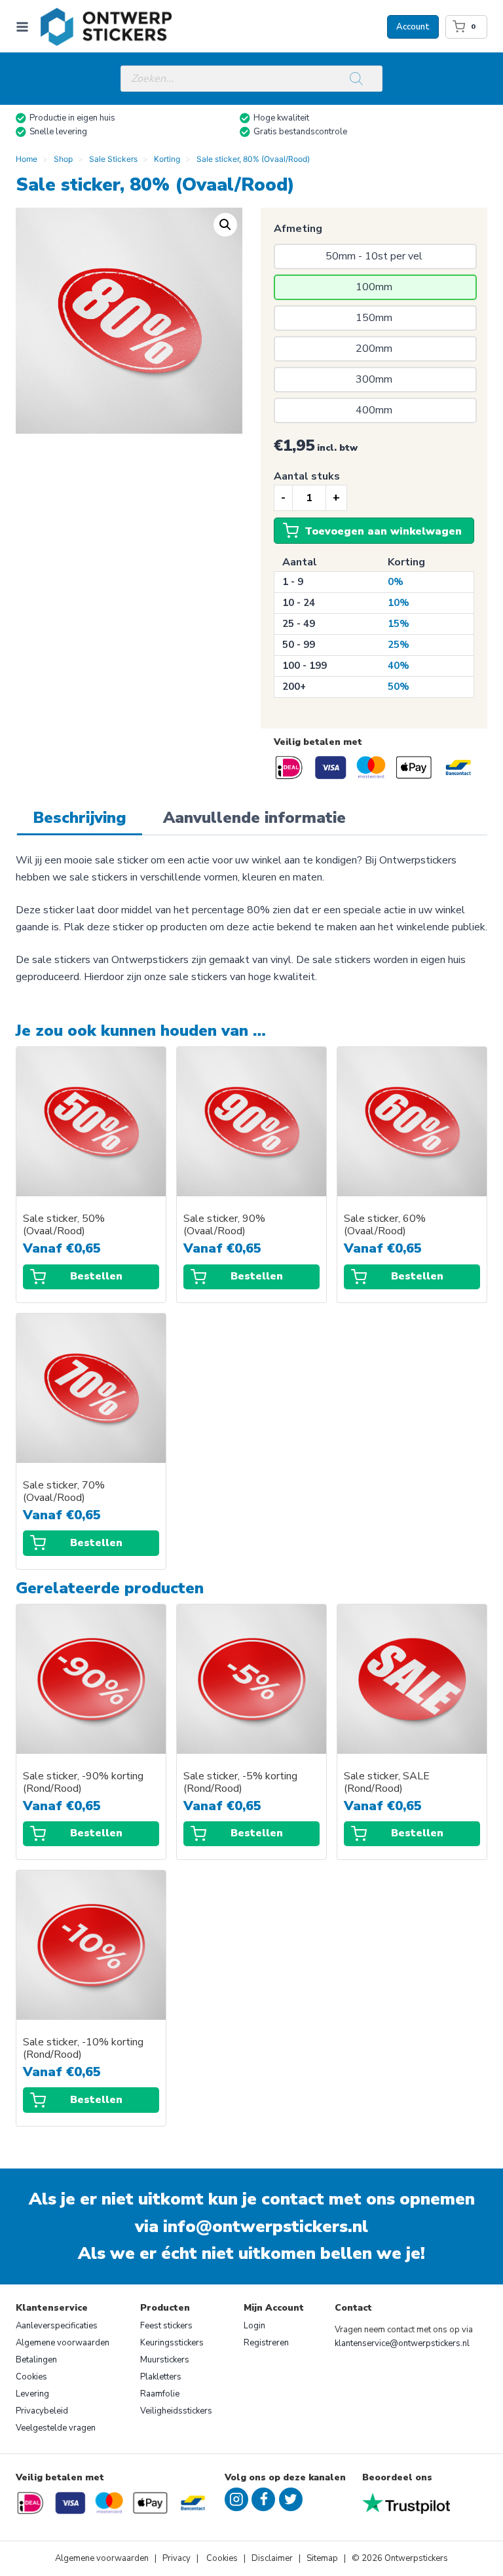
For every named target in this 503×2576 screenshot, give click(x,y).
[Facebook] (263, 2499)
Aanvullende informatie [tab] (254, 818)
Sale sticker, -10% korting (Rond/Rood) (83, 2049)
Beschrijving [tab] (80, 818)
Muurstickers (165, 2360)
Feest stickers (166, 2326)
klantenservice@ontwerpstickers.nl (402, 2343)
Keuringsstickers (172, 2343)
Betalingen (36, 2360)
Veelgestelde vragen (56, 2428)
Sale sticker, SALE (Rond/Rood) (387, 1783)
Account (413, 27)
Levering (32, 2394)
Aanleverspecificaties (57, 2326)
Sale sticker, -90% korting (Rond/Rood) (83, 1783)
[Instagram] (236, 2499)
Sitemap (322, 2558)
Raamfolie (160, 2394)
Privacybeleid (42, 2411)
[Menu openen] (25, 27)
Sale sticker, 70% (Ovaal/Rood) (64, 1492)
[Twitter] (291, 2499)
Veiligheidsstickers (176, 2411)
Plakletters (161, 2377)
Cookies (31, 2377)
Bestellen (96, 1276)
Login (254, 2326)
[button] (225, 225)
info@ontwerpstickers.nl (266, 2226)
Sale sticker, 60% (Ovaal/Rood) (385, 1225)
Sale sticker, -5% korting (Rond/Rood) (240, 1783)
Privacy (177, 2558)
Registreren (266, 2343)
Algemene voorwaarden (63, 2343)
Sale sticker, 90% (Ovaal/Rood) (224, 1225)
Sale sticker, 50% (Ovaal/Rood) (64, 1225)
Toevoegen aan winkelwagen (383, 531)
